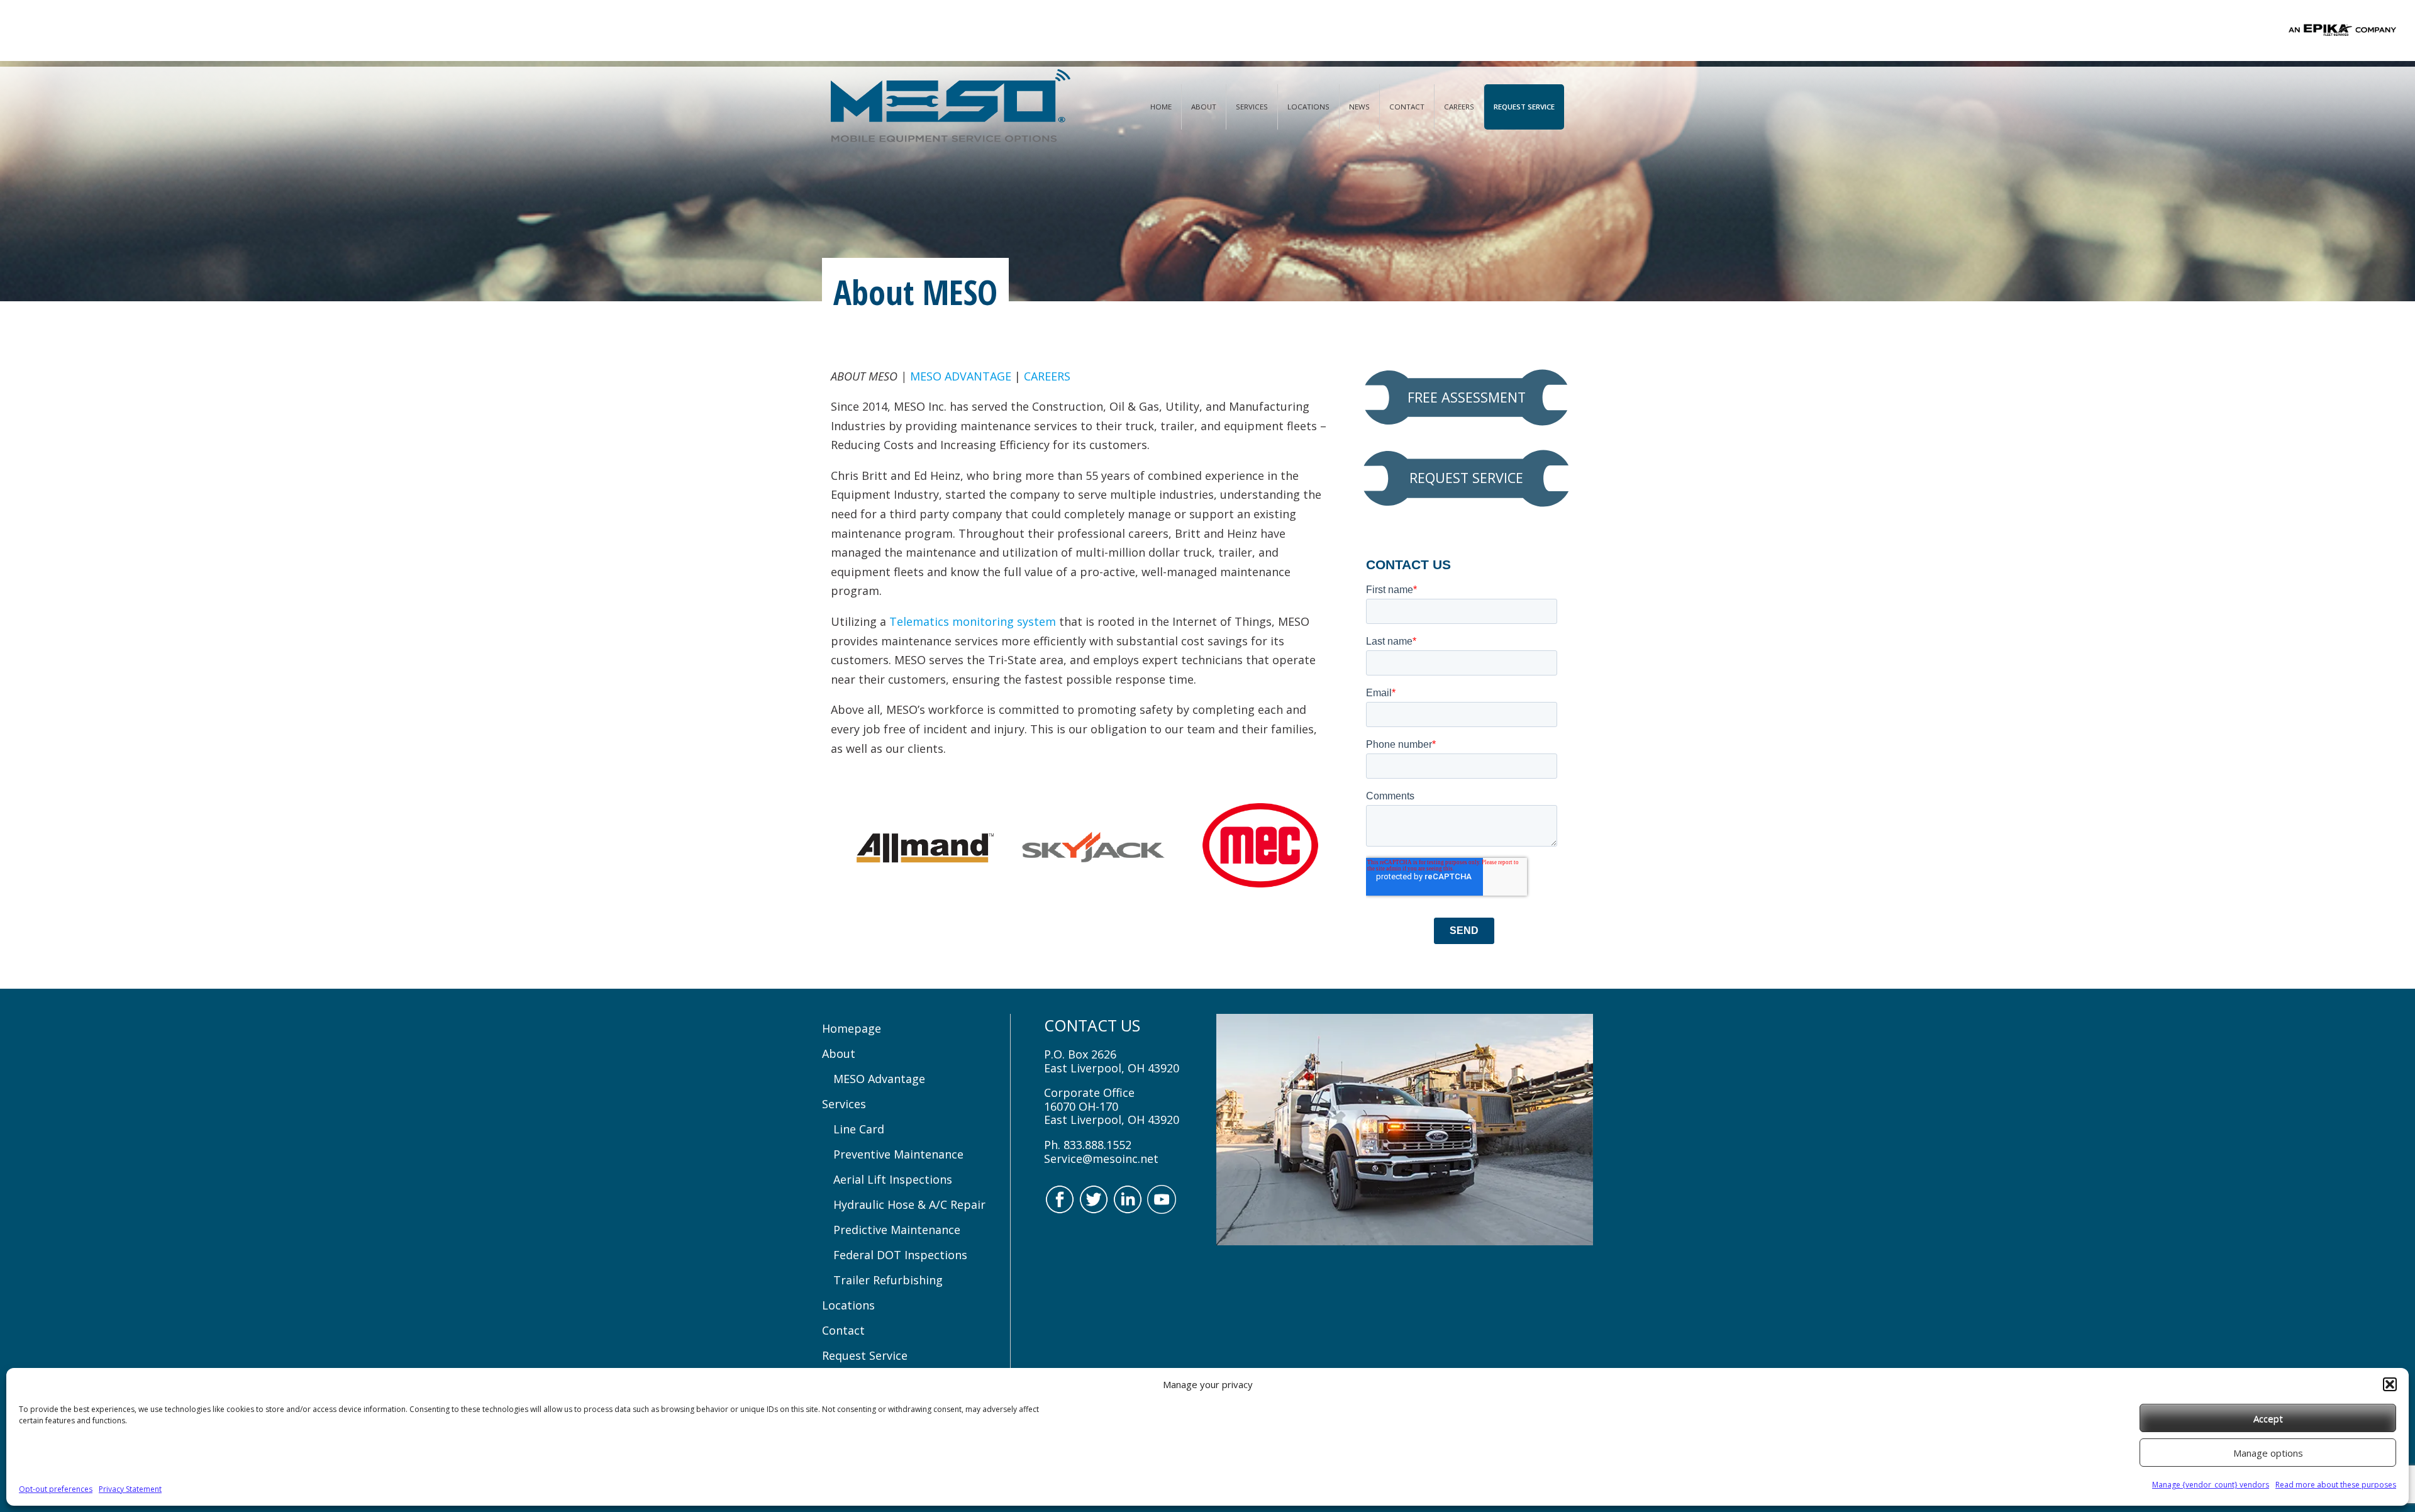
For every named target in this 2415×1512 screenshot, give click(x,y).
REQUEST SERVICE (1466, 478)
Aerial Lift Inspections (893, 1179)
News (1359, 107)
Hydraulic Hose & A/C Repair (909, 1204)
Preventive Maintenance (898, 1154)
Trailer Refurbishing (888, 1280)
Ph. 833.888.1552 (1088, 1145)
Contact (1407, 107)
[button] (2390, 1384)
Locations (1308, 107)
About (1204, 107)
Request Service (1524, 107)
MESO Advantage (879, 1079)
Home (1161, 107)
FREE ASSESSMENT (1467, 397)
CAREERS (1047, 376)
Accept (2268, 1418)
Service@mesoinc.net (1101, 1159)
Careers (1459, 107)
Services (1252, 107)
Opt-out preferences (56, 1489)
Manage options (2268, 1453)
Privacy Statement (130, 1489)
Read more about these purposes (2336, 1485)
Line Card (859, 1129)
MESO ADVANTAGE (961, 376)
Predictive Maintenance (897, 1230)
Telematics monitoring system (973, 621)
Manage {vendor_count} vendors (2211, 1485)
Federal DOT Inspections (900, 1255)
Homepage (852, 1028)
